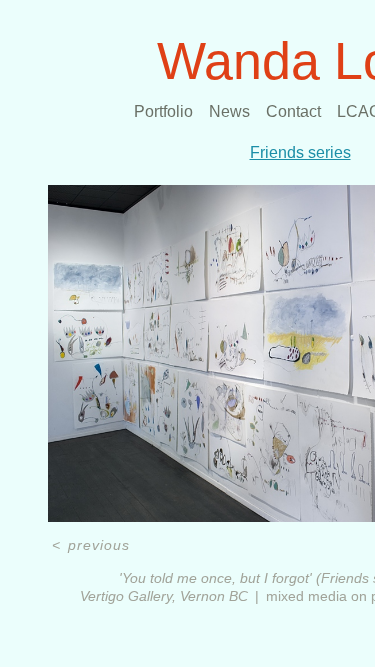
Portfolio (163, 111)
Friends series (300, 152)
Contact (293, 111)
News (229, 111)
